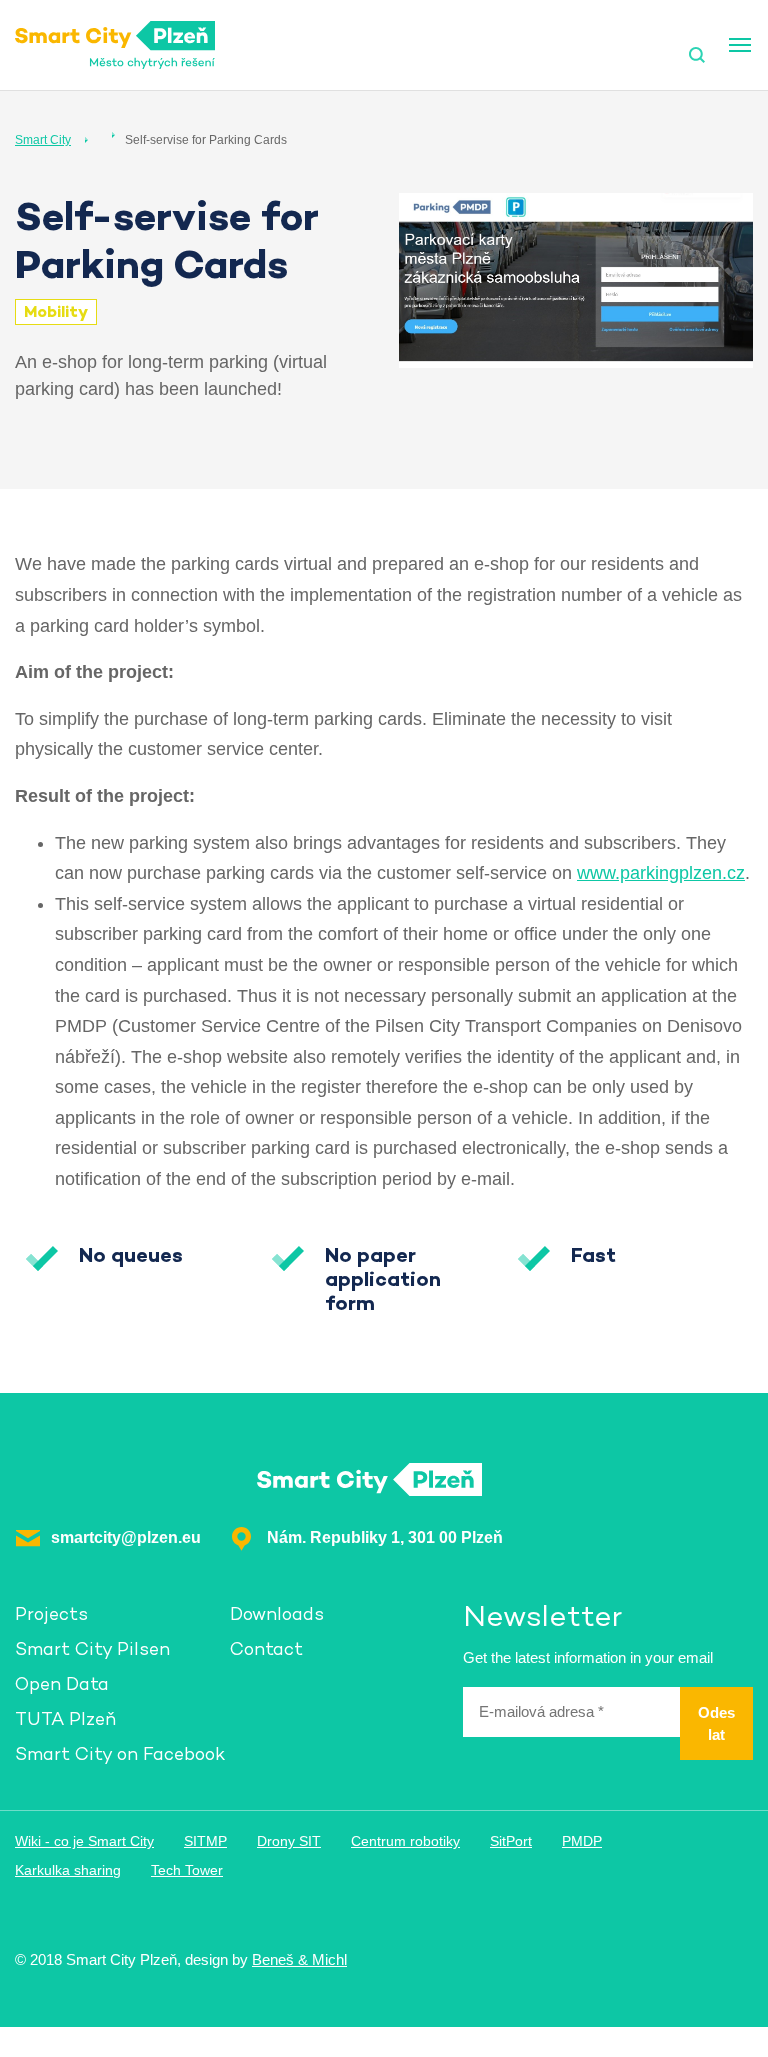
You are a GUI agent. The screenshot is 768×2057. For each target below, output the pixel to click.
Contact (266, 1648)
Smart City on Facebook (120, 1753)
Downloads (277, 1613)
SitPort (511, 1841)
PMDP (582, 1841)
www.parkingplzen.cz (661, 873)
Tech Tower (187, 1870)
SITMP (205, 1841)
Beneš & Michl (299, 1959)
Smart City (43, 140)
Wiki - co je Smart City (84, 1841)
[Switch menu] (740, 45)
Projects (51, 1613)
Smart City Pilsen (92, 1648)
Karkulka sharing (68, 1870)
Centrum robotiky (405, 1841)
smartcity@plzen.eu (126, 1537)
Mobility (56, 311)
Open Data (62, 1683)
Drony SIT (289, 1841)
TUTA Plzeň (65, 1718)
